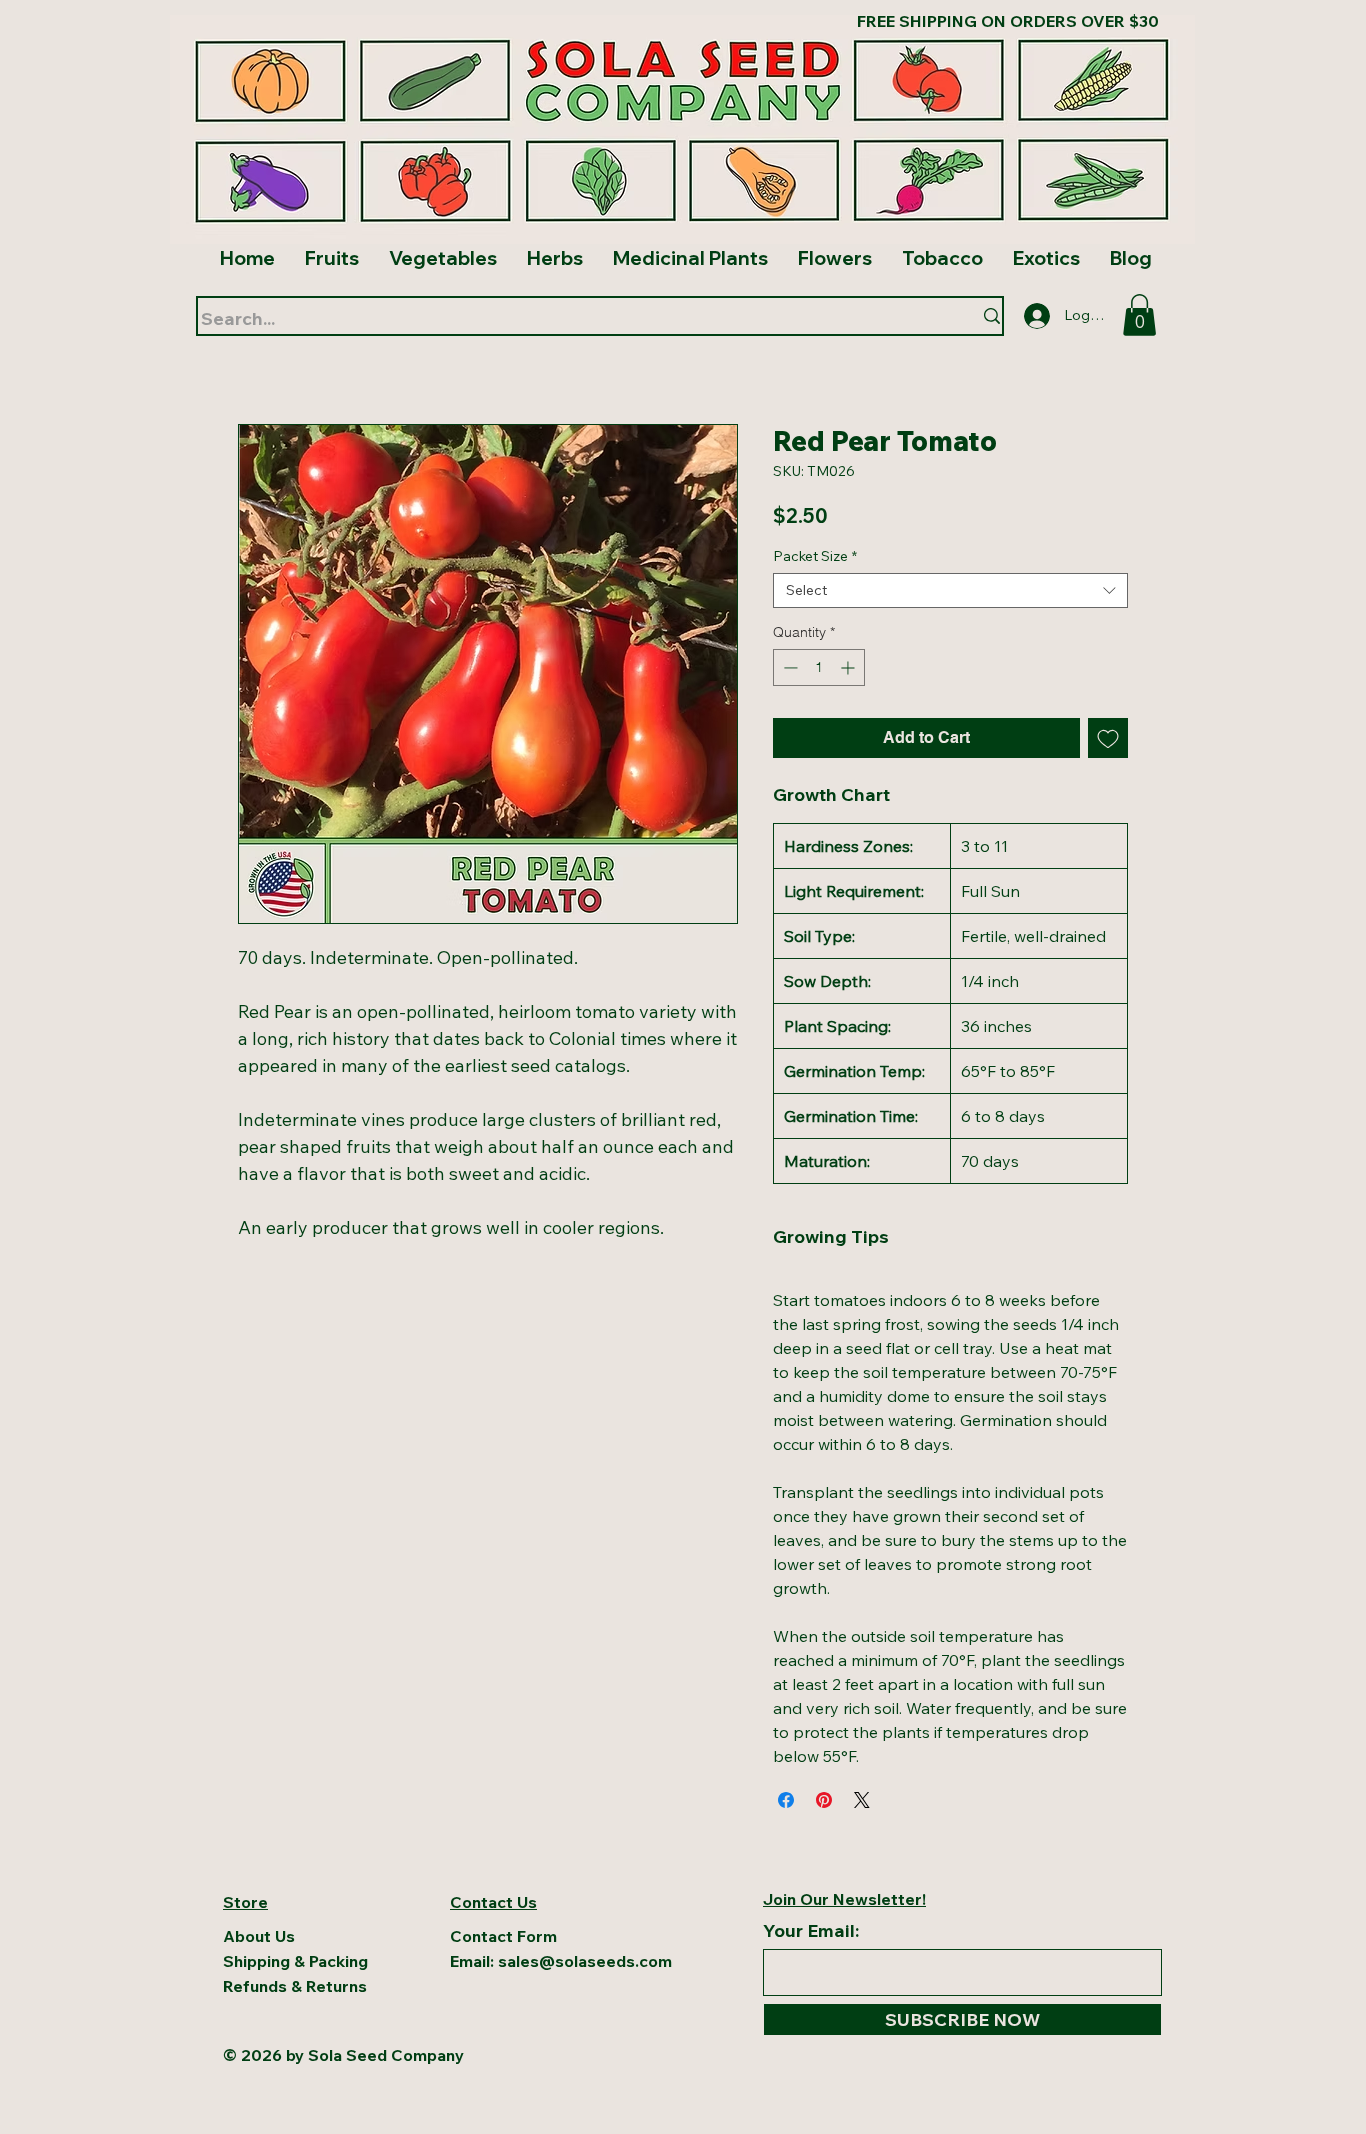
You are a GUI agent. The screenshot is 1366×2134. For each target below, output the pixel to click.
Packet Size (815, 556)
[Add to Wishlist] (1108, 738)
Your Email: (811, 1931)
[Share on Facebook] (786, 1800)
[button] (1139, 315)
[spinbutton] (819, 667)
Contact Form (503, 1936)
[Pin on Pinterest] (824, 1800)
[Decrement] (788, 667)
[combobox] (950, 590)
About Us (261, 1936)
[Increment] (849, 667)
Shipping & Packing (295, 1961)
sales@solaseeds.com (585, 1961)
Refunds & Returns (295, 1986)
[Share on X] (862, 1800)
